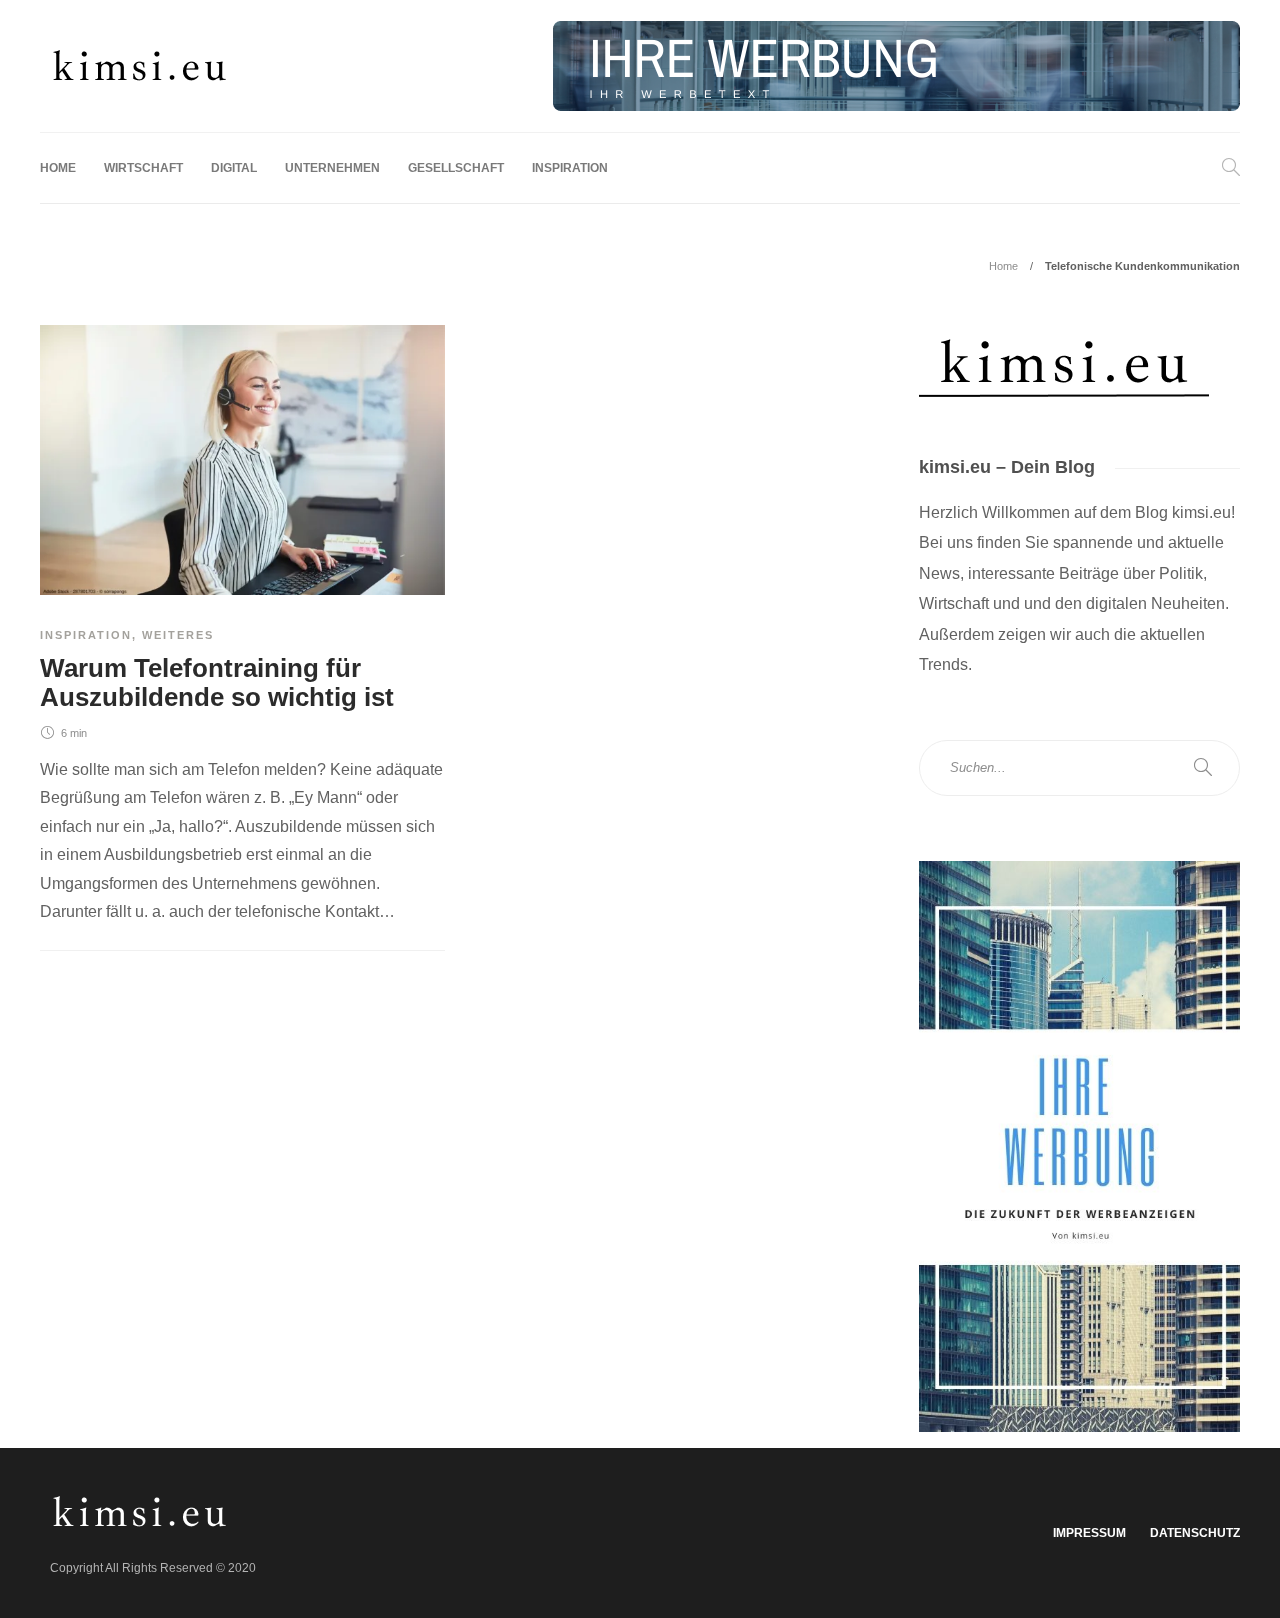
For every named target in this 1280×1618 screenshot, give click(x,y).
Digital (234, 168)
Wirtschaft (143, 168)
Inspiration (570, 168)
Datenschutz (1195, 1533)
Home (58, 168)
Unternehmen (332, 168)
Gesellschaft (456, 168)
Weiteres (178, 635)
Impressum (1089, 1533)
